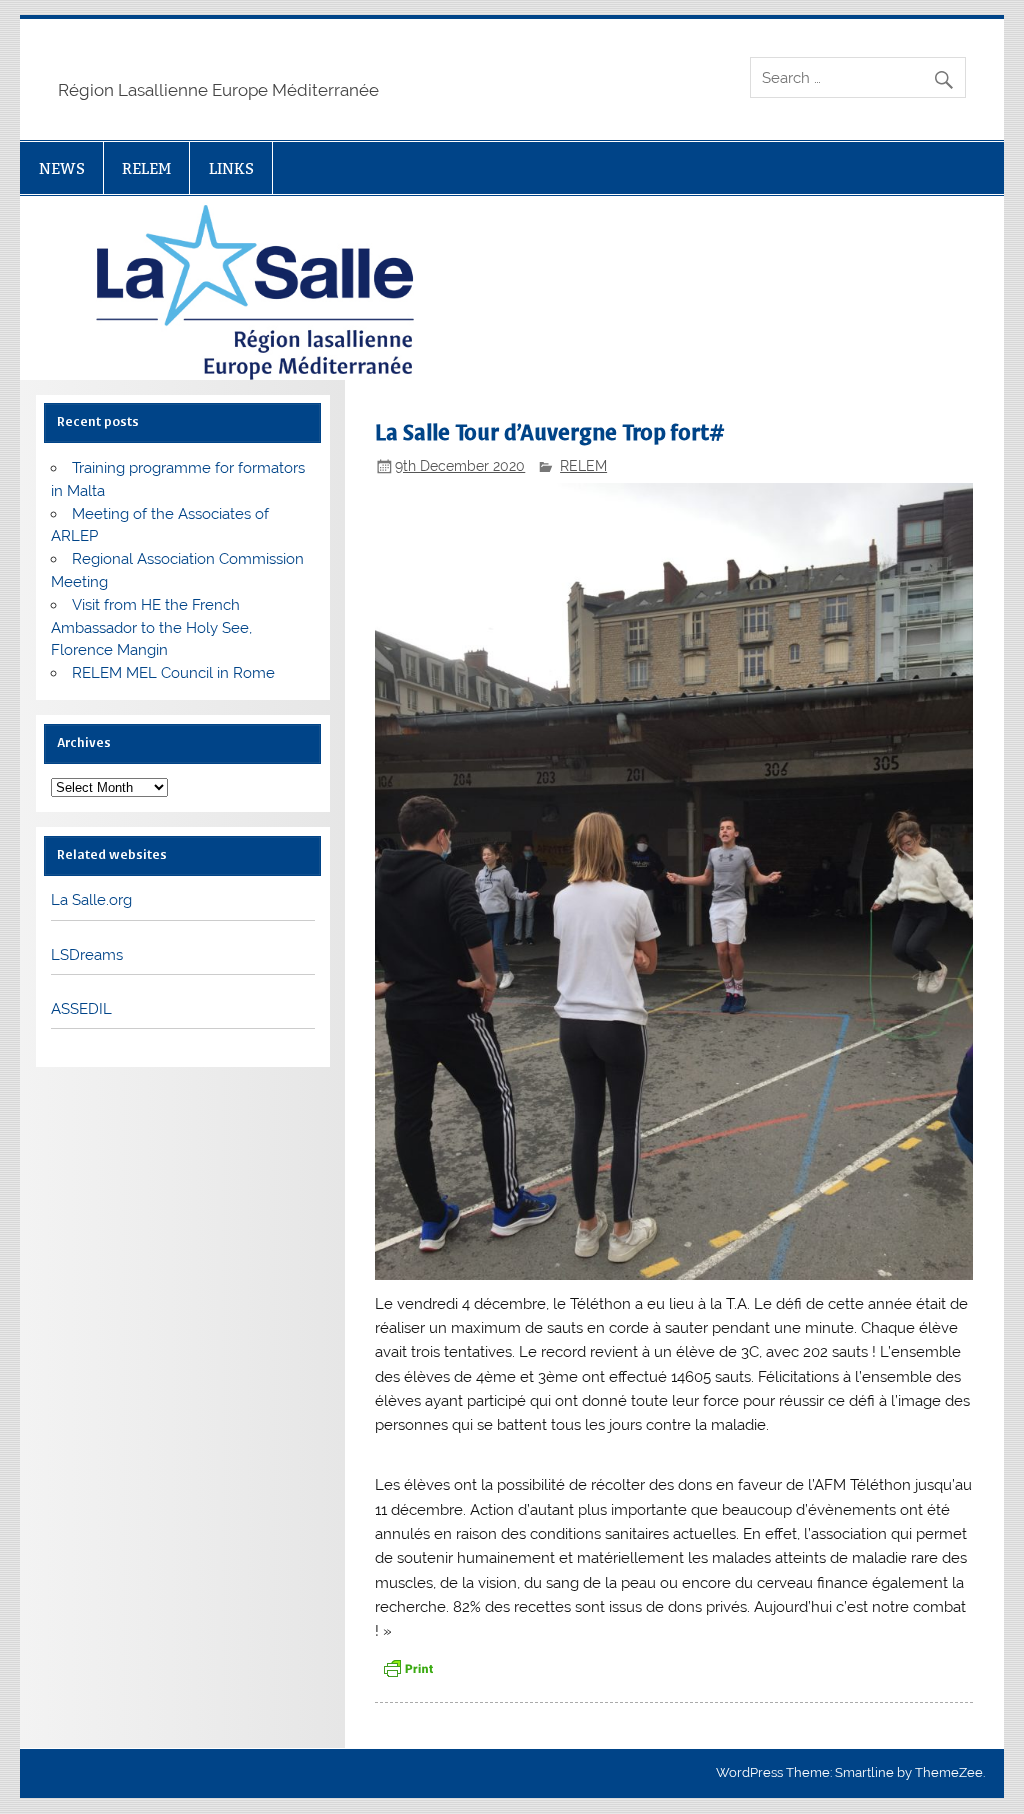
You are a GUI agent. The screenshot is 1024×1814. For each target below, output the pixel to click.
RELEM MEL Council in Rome (173, 673)
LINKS (231, 168)
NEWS (62, 168)
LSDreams (87, 955)
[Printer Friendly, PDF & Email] (408, 1667)
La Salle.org (91, 900)
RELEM (146, 168)
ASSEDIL (81, 1009)
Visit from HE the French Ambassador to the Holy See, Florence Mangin (151, 628)
